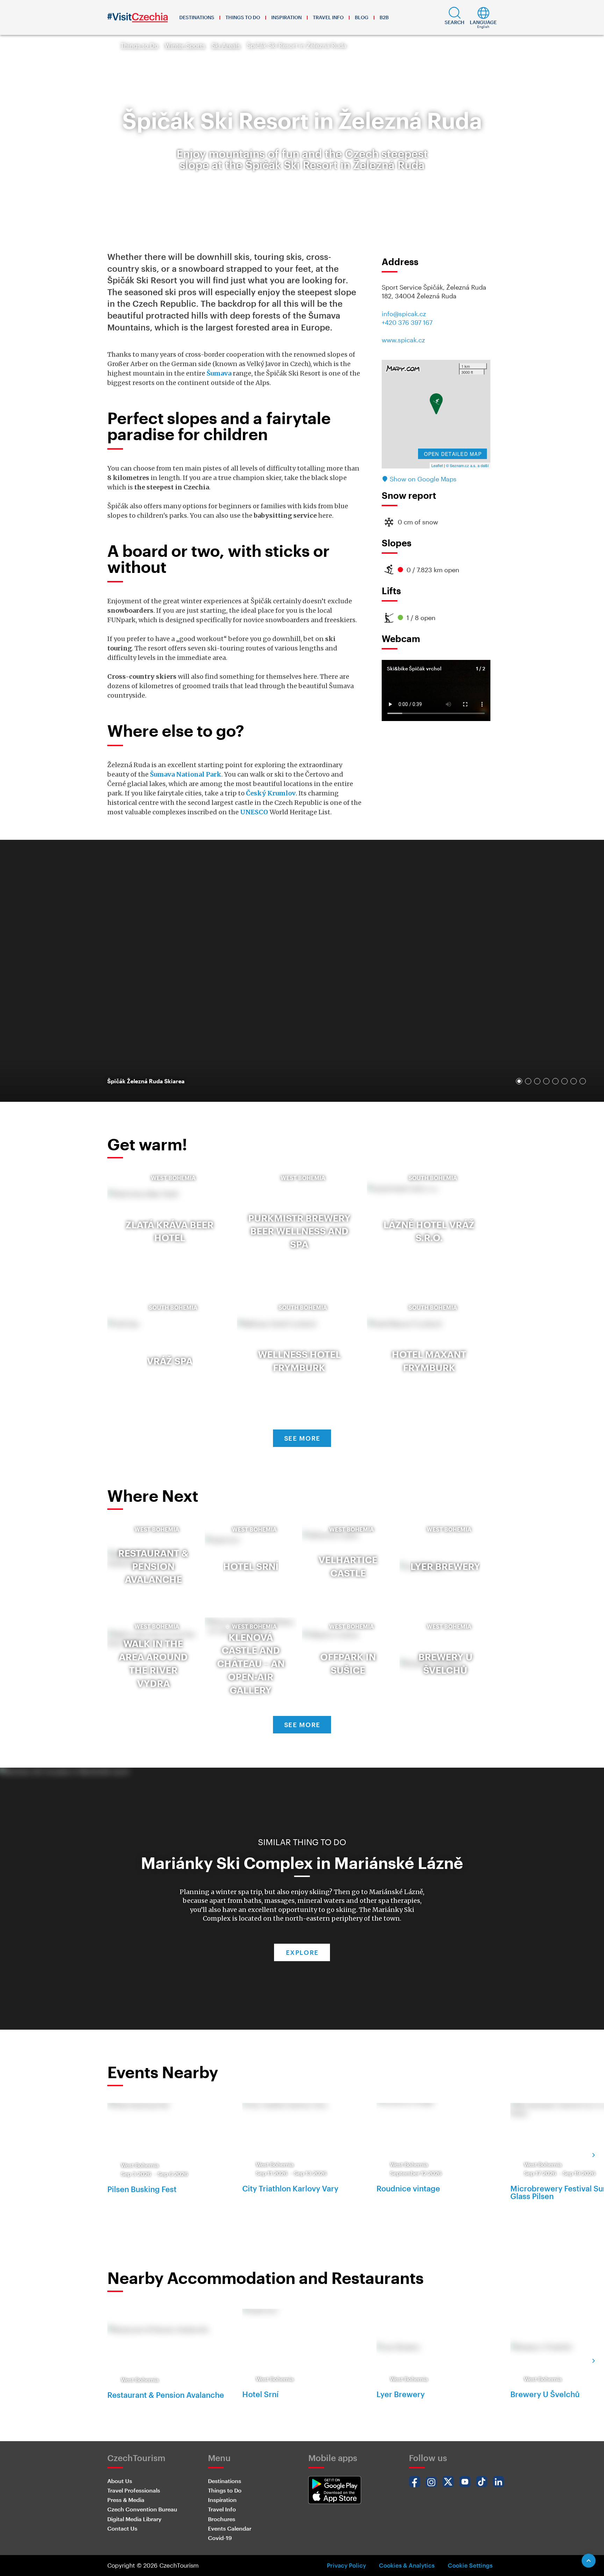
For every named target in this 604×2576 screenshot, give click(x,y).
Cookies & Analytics (407, 2565)
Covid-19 (220, 2538)
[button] (455, 17)
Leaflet (437, 465)
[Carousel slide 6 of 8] (565, 1081)
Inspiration (286, 17)
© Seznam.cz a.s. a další (467, 465)
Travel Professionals (134, 2490)
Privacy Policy (346, 2565)
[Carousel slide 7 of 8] (574, 1081)
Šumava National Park (186, 774)
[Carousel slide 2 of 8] (528, 1081)
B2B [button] (384, 17)
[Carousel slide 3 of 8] (537, 1081)
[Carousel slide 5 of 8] (555, 1081)
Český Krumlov (271, 793)
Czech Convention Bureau (142, 2509)
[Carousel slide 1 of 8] (519, 1081)
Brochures (222, 2519)
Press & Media (126, 2500)
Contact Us (122, 2528)
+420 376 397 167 (407, 322)
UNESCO (254, 812)
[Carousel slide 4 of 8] (546, 1081)
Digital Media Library (134, 2519)
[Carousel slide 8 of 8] (583, 1081)
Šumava (219, 373)
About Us (120, 2481)
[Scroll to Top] (589, 2561)
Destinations (197, 17)
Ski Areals (226, 45)
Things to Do (243, 17)
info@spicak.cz (404, 314)
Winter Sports (185, 45)
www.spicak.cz (403, 340)
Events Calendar (230, 2528)
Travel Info (328, 17)
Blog (362, 17)
